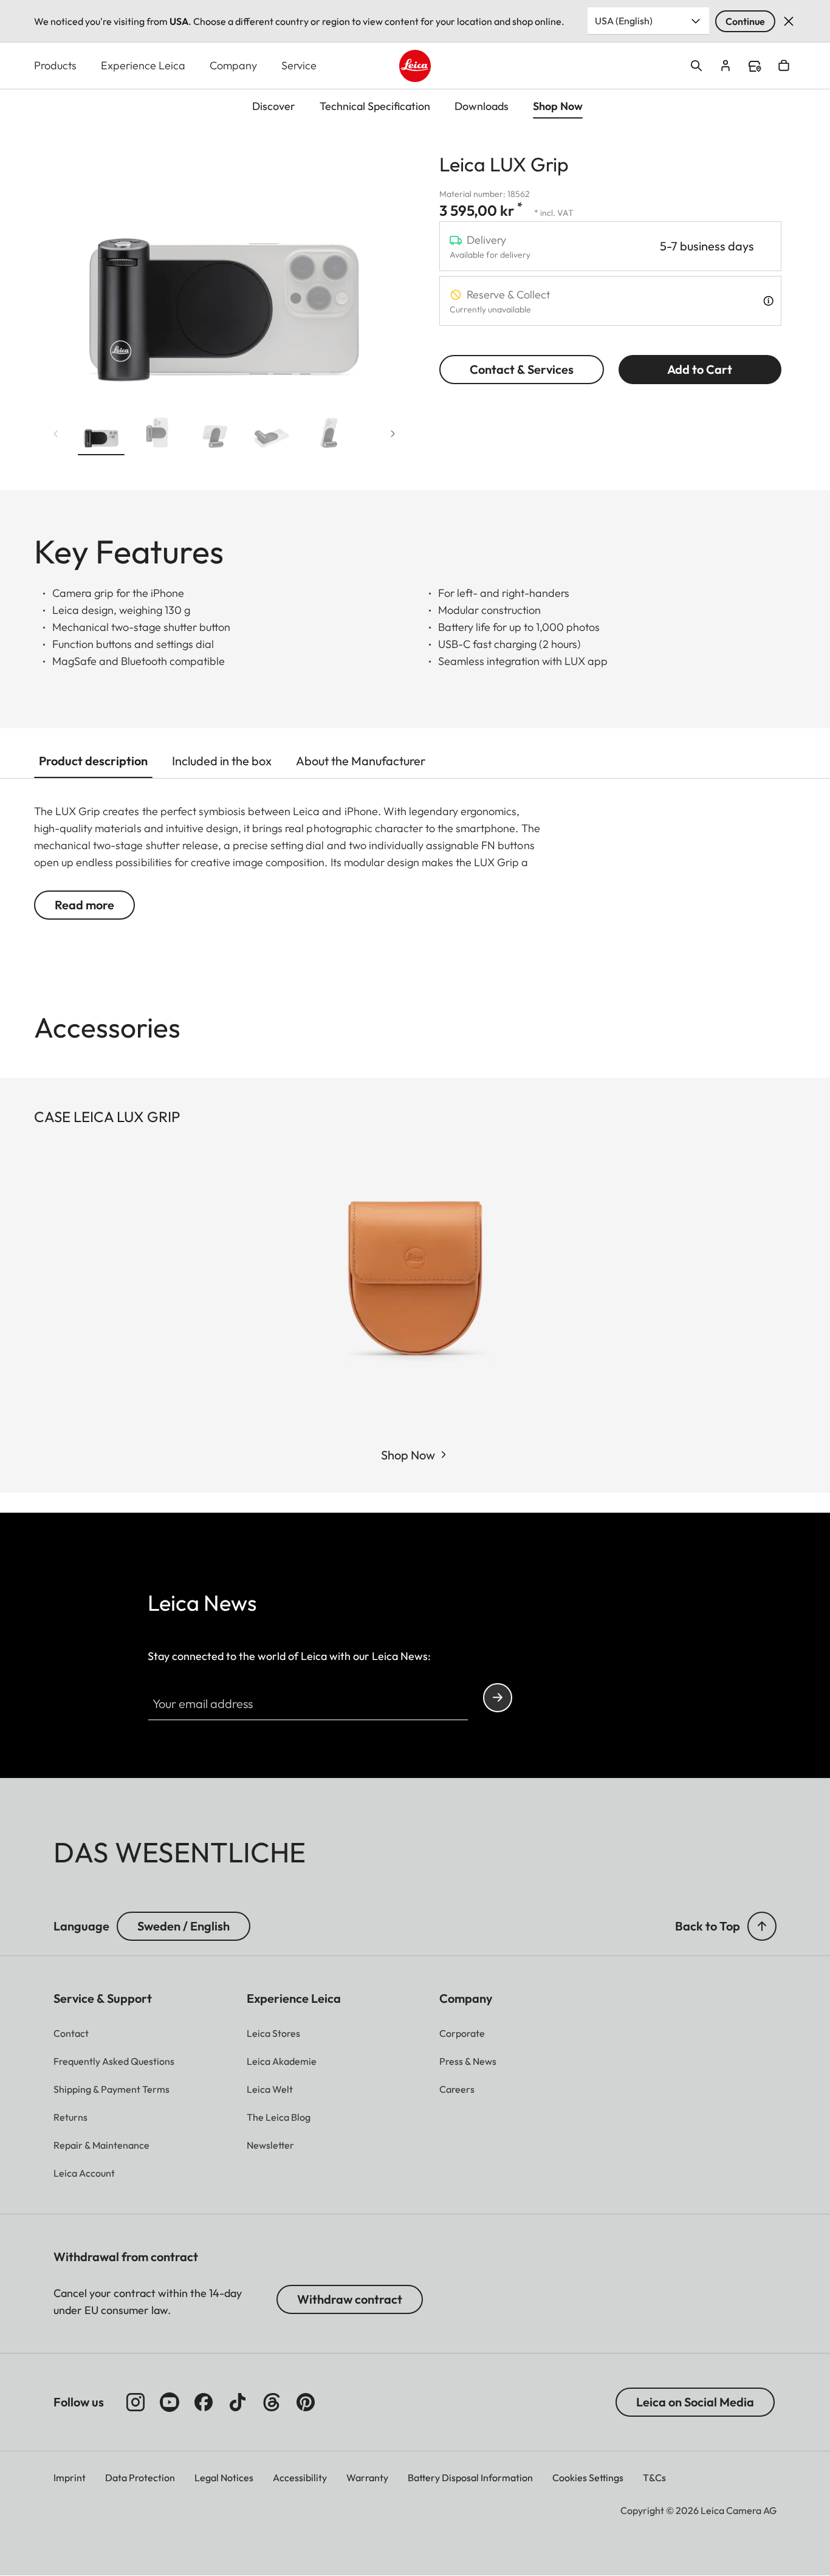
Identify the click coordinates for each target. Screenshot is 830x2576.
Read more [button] (84, 905)
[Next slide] (393, 433)
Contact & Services (522, 369)
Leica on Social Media (695, 2402)
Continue (745, 21)
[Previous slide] (56, 433)
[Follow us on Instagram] (135, 2402)
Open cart (784, 66)
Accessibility (300, 2478)
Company (233, 65)
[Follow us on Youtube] (170, 2402)
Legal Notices (224, 2478)
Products (55, 65)
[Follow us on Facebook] (204, 2402)
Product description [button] (93, 761)
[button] (101, 436)
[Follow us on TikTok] (238, 2402)
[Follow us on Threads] (272, 2402)
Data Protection (140, 2478)
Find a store (755, 66)
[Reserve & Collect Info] (768, 301)
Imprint (70, 2478)
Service (299, 65)
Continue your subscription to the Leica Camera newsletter (498, 1698)
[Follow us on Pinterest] (306, 2402)
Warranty (367, 2478)
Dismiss (789, 21)
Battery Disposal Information (470, 2478)
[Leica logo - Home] (415, 66)
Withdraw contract (350, 2299)
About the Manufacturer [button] (361, 761)
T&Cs (654, 2478)
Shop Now (408, 1455)
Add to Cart (700, 369)
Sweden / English (183, 1926)
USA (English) (624, 21)
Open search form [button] (696, 66)
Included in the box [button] (222, 761)
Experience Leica (143, 65)
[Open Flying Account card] (725, 66)
